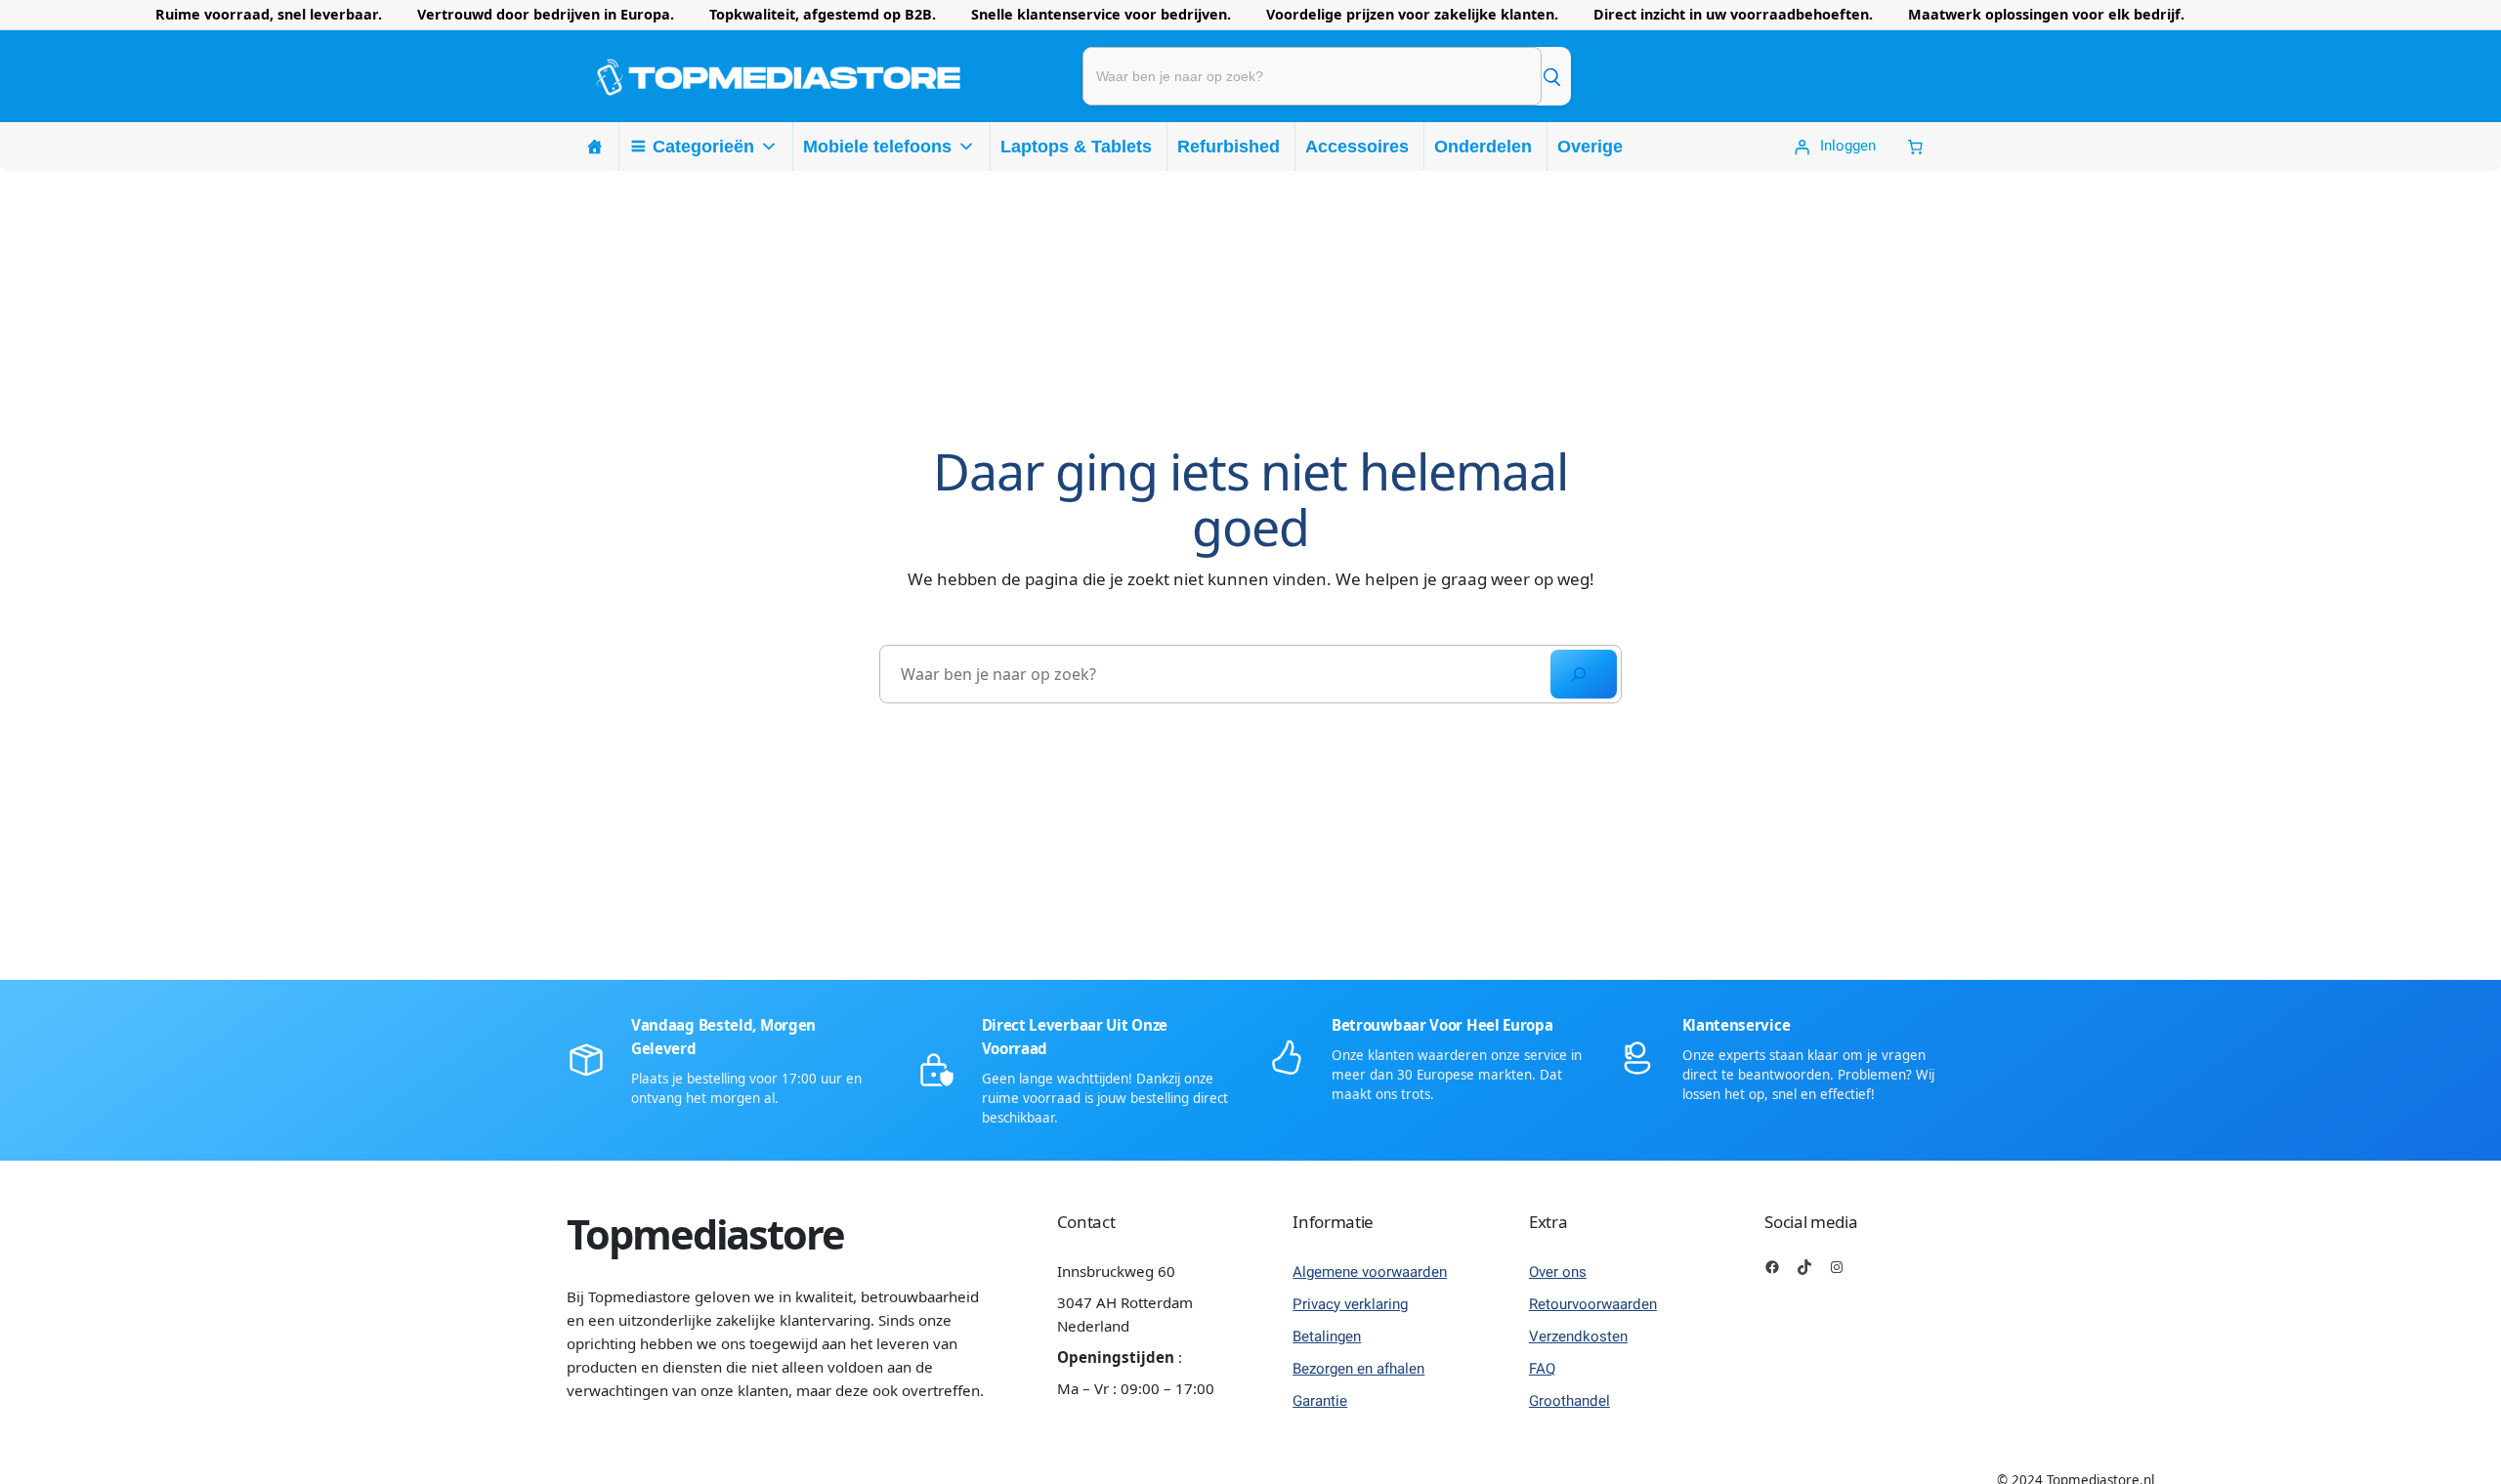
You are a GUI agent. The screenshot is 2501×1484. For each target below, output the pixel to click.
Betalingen (1327, 1336)
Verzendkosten (1578, 1336)
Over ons (1558, 1272)
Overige (1590, 147)
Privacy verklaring (1350, 1304)
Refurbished (1229, 147)
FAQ (1542, 1369)
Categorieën (703, 147)
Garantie (1320, 1401)
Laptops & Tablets (1076, 147)
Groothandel (1569, 1401)
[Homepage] (595, 147)
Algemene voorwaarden (1370, 1272)
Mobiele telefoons (877, 147)
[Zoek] (1551, 76)
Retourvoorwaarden (1593, 1304)
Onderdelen (1483, 147)
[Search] (1584, 674)
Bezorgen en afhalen (1358, 1369)
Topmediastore (705, 1234)
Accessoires (1357, 147)
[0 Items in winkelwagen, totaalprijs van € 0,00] (1915, 147)
